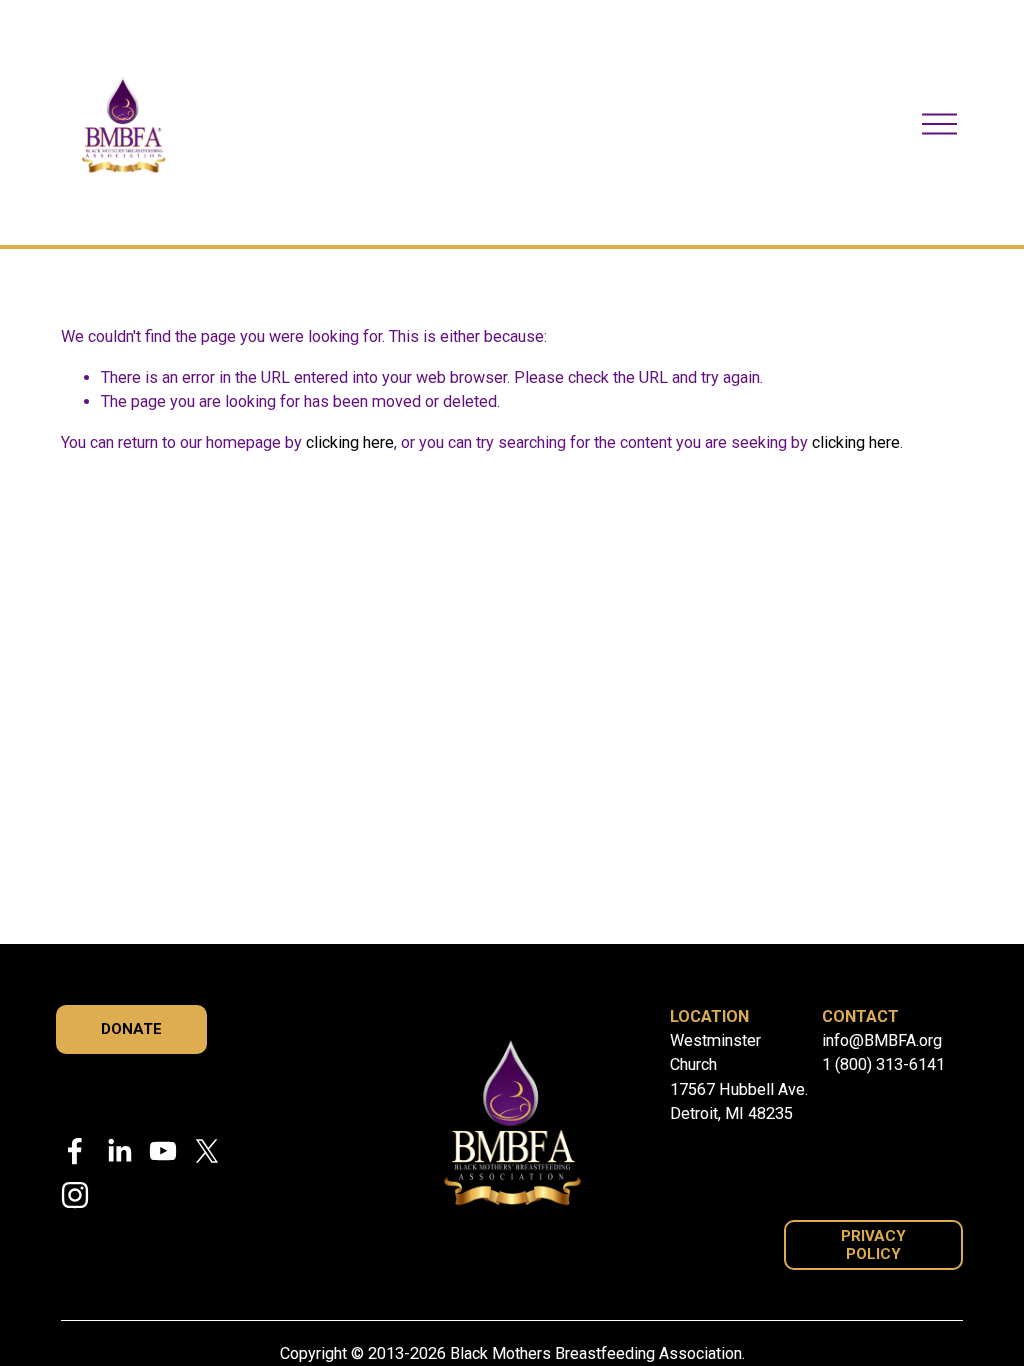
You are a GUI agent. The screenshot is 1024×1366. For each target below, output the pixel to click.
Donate (131, 1029)
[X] (207, 1151)
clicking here (350, 442)
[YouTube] (163, 1151)
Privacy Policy (873, 1245)
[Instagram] (75, 1195)
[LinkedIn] (119, 1151)
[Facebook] (75, 1151)
